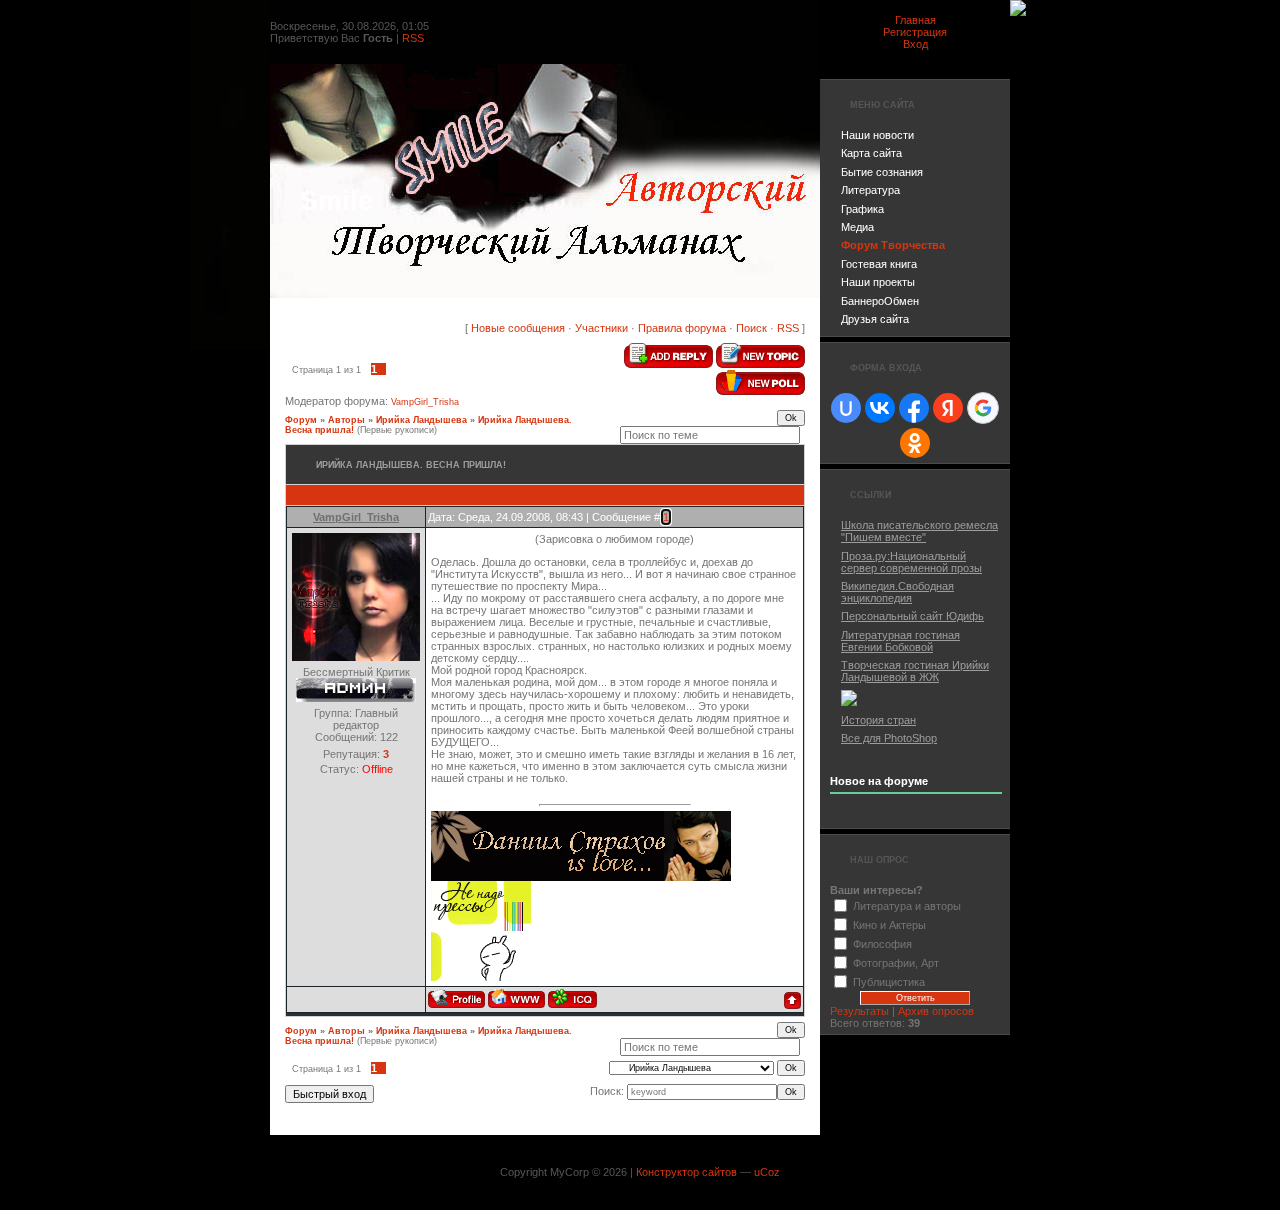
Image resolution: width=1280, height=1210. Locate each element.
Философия (882, 944)
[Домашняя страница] (516, 998)
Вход (915, 44)
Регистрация (915, 32)
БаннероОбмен (880, 301)
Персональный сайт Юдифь (912, 616)
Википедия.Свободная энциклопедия (897, 592)
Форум (301, 420)
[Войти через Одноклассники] (915, 443)
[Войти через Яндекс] (948, 408)
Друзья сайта (875, 319)
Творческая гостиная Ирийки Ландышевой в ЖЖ (915, 671)
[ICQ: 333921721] (572, 998)
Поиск (751, 328)
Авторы (346, 420)
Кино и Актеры (889, 925)
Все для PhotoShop (889, 738)
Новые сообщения (518, 328)
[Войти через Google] (983, 408)
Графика (862, 209)
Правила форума (682, 328)
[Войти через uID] (846, 408)
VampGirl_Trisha (425, 402)
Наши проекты (878, 282)
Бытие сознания (882, 172)
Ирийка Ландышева (421, 420)
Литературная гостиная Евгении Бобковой (900, 641)
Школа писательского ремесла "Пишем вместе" (919, 531)
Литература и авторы (907, 906)
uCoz (767, 1172)
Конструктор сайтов (686, 1172)
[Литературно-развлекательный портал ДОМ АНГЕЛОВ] (849, 702)
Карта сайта (871, 153)
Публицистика (889, 982)
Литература (870, 190)
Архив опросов (936, 1011)
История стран (878, 720)
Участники (601, 328)
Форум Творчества (893, 245)
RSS (413, 38)
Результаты (859, 1011)
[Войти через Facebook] (914, 408)
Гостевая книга (879, 264)
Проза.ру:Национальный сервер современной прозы (911, 562)
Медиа (857, 227)
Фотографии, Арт (896, 963)
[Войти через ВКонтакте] (880, 408)
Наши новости (877, 135)
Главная (915, 20)
